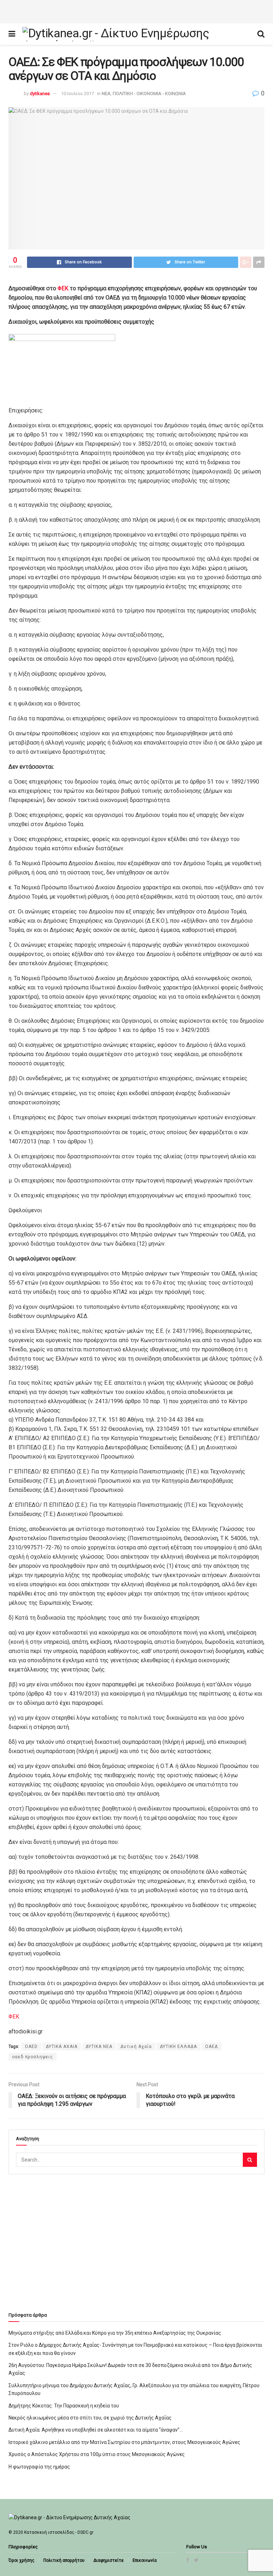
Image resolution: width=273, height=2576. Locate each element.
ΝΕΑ (106, 94)
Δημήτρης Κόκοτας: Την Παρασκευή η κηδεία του (64, 2406)
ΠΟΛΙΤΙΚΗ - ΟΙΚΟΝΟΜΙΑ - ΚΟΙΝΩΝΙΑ (149, 94)
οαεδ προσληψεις (33, 2057)
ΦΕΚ (64, 288)
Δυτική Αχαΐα (136, 2047)
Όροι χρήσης (22, 2560)
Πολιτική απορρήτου (64, 2560)
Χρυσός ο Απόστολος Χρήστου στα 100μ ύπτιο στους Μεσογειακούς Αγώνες (97, 2454)
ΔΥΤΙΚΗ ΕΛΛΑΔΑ (178, 2047)
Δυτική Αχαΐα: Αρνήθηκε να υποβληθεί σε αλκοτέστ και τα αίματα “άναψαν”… (96, 2430)
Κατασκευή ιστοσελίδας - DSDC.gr (59, 2532)
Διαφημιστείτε (109, 2560)
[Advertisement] (136, 11)
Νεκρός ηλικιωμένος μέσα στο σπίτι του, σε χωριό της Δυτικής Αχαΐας (90, 2418)
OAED (31, 2047)
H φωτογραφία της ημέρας (39, 2467)
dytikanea (40, 94)
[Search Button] (250, 2160)
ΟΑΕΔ (212, 2047)
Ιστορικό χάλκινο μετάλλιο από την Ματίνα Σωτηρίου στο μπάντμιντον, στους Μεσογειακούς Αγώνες (124, 2442)
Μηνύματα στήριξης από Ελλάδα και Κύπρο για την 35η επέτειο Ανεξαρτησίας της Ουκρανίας (115, 2333)
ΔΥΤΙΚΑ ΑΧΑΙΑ (62, 2047)
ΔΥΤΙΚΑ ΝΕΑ (99, 2047)
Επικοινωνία (145, 2560)
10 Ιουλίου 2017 (77, 94)
